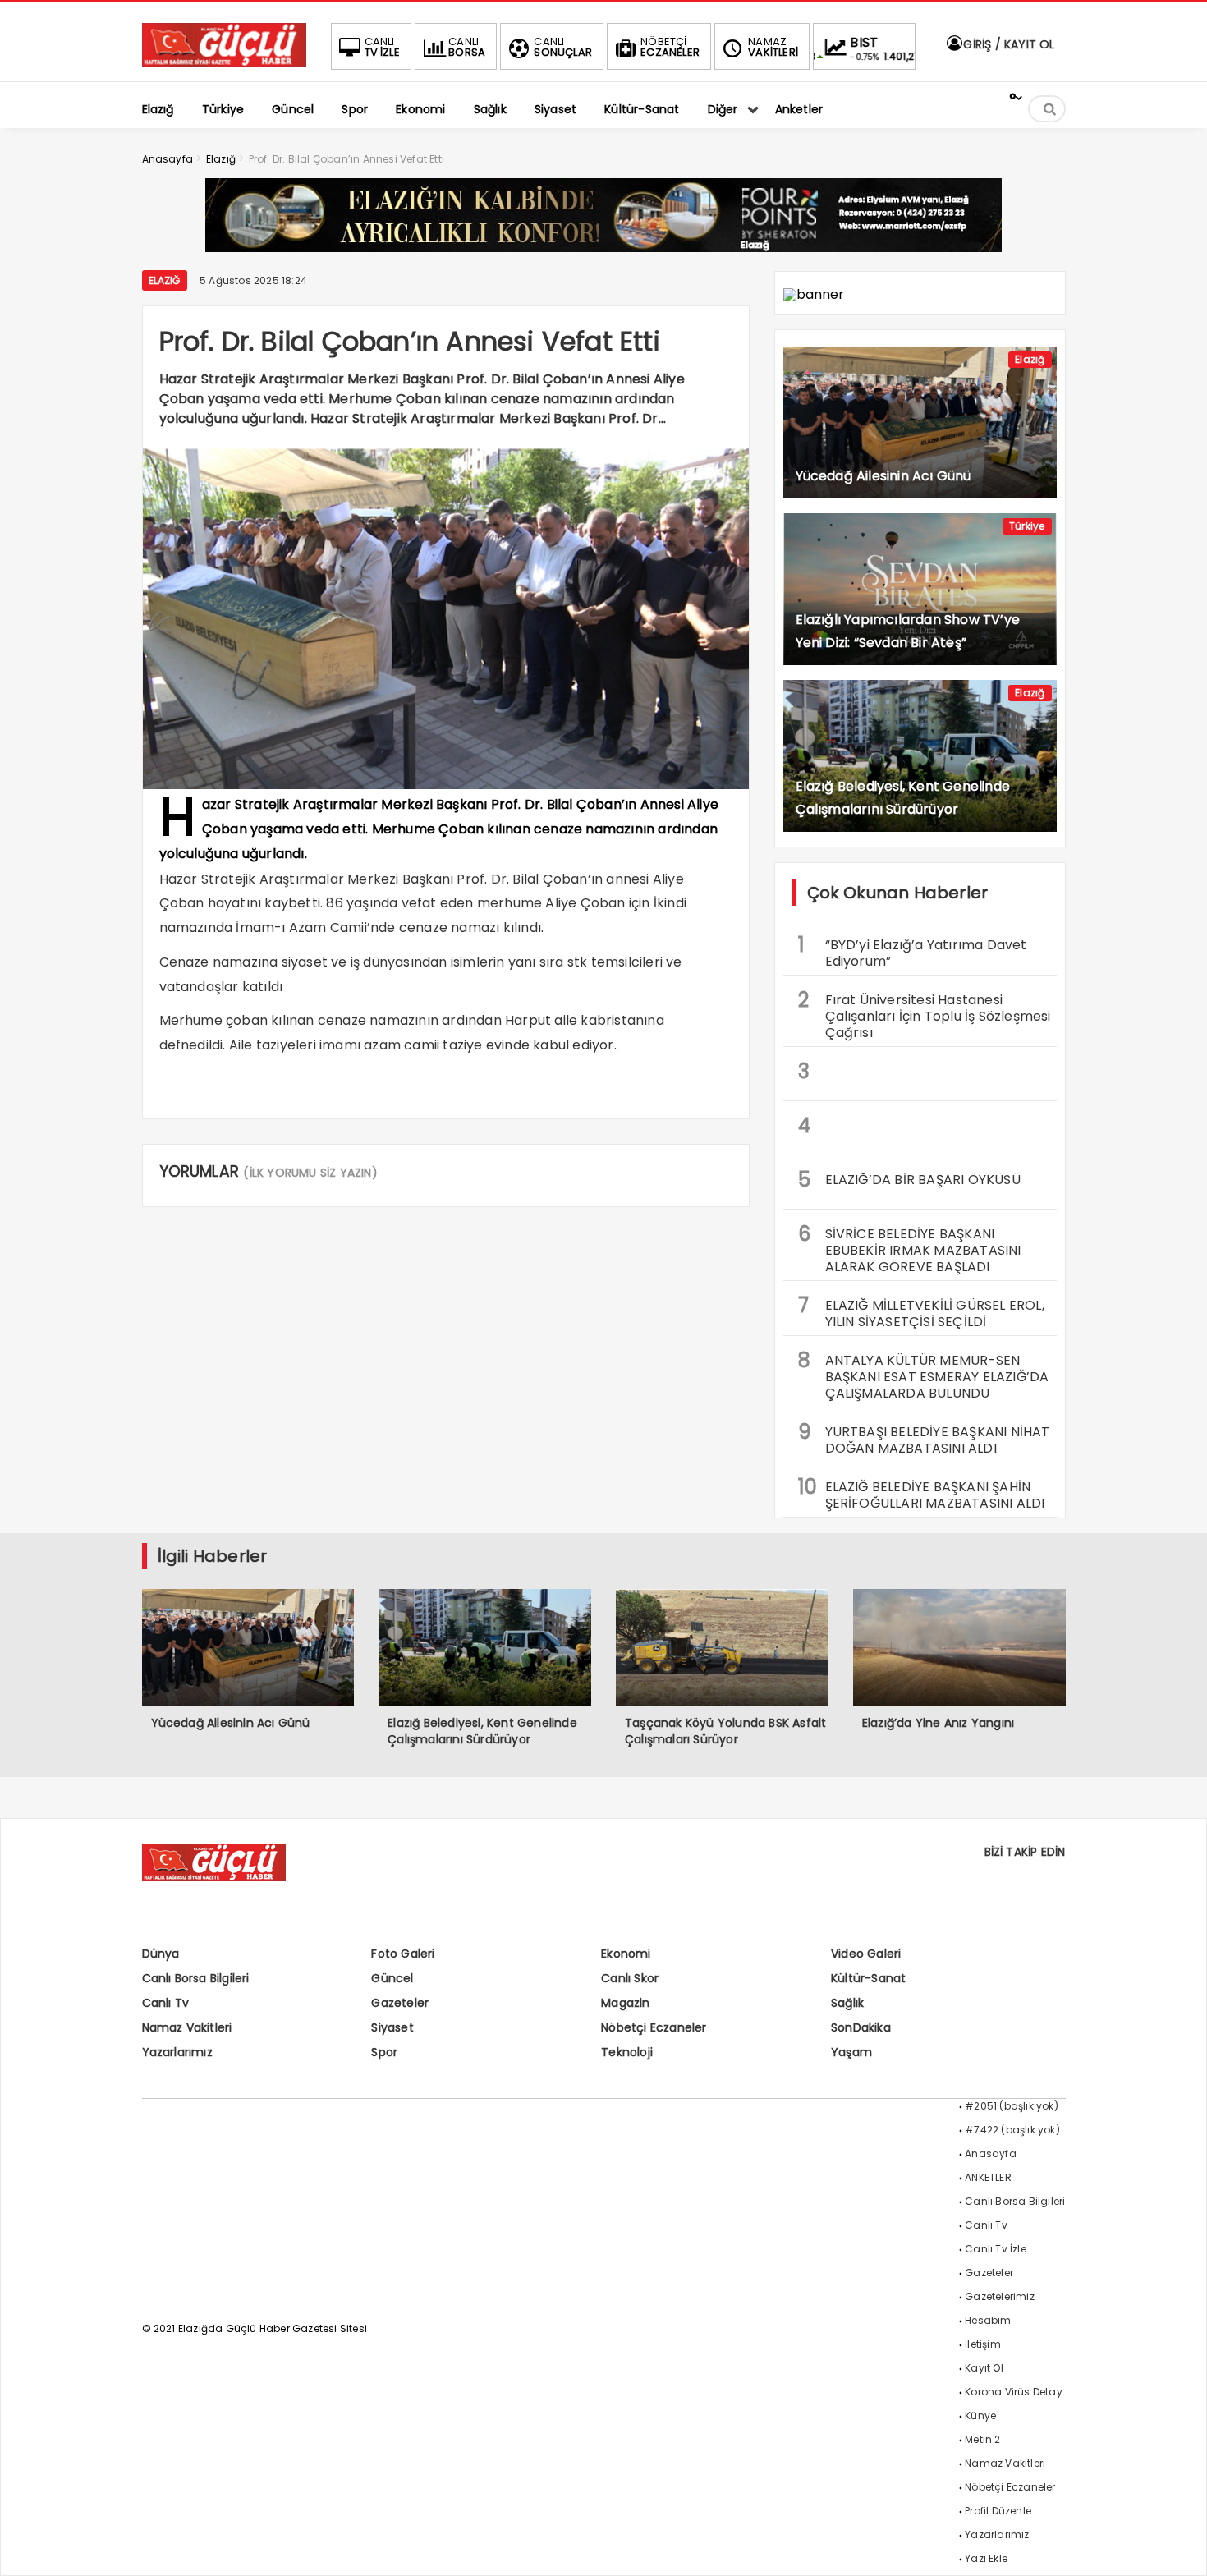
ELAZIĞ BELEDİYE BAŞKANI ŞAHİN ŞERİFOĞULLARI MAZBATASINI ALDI (922, 1493)
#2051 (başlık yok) (1012, 2106)
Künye (980, 2415)
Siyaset (392, 2027)
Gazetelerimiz (1000, 2296)
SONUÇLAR (563, 47)
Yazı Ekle (986, 2558)
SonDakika (861, 2027)
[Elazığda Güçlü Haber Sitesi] (224, 62)
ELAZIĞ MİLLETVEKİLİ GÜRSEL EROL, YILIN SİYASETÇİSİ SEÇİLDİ (921, 1311)
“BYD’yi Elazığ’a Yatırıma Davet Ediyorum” (913, 951)
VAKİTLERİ (773, 47)
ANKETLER (988, 2177)
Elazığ (165, 280)
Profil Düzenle (998, 2511)
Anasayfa (991, 2154)
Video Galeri (866, 1954)
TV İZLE (382, 47)
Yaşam (851, 2052)
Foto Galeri (403, 1954)
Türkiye (1027, 526)
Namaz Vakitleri (187, 2027)
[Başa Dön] (1178, 2547)
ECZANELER (670, 47)
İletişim (983, 2344)
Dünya (161, 1954)
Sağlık (847, 2003)
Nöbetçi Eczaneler (654, 2027)
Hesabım (988, 2320)
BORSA (467, 47)
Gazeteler (400, 2003)
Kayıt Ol (984, 2368)
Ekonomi (626, 1954)
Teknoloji (627, 2052)
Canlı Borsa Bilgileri (196, 1978)
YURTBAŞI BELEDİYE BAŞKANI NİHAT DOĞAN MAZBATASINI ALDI (924, 1438)
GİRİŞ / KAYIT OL (1007, 44)
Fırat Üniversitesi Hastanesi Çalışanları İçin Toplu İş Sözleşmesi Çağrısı (925, 1014)
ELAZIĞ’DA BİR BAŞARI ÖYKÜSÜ (909, 1180)
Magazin (625, 2003)
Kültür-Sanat (868, 1978)
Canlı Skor (630, 1978)
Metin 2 (982, 2439)
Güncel (392, 1978)
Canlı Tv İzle (996, 2249)
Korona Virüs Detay (1014, 2392)
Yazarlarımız (177, 2052)
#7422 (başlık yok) (1012, 2130)
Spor (384, 2052)
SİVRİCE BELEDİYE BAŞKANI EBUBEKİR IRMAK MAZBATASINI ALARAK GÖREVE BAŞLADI (910, 1248)
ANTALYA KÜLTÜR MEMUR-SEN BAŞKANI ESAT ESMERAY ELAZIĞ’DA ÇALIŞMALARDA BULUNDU (924, 1375)
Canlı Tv (166, 2003)
